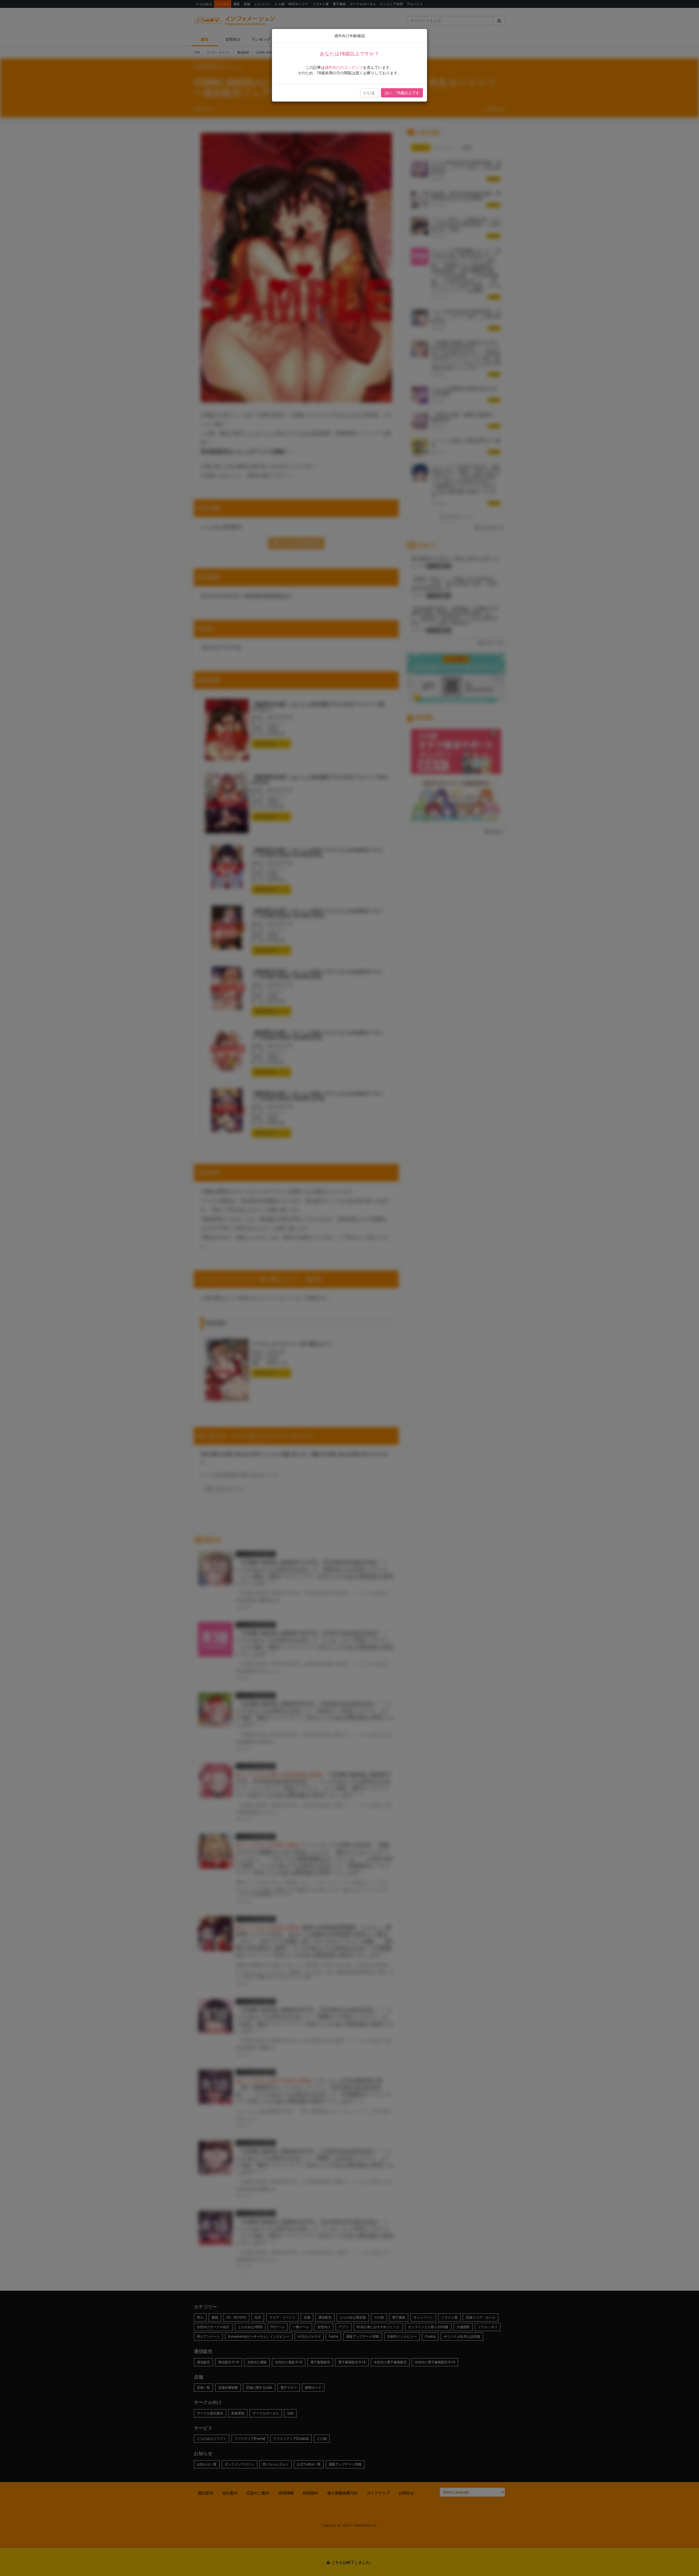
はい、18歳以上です (402, 93)
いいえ (369, 93)
